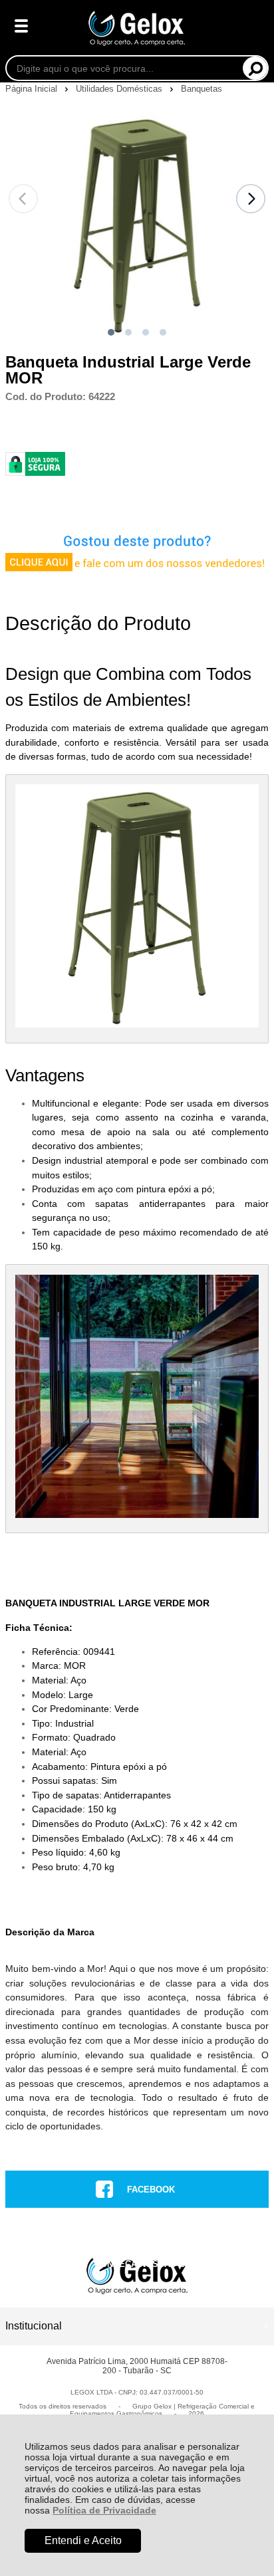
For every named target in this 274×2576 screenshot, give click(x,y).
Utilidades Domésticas (120, 89)
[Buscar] (255, 68)
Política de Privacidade (104, 2510)
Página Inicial (33, 89)
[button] (111, 332)
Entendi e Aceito (83, 2540)
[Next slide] (251, 199)
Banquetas (202, 89)
